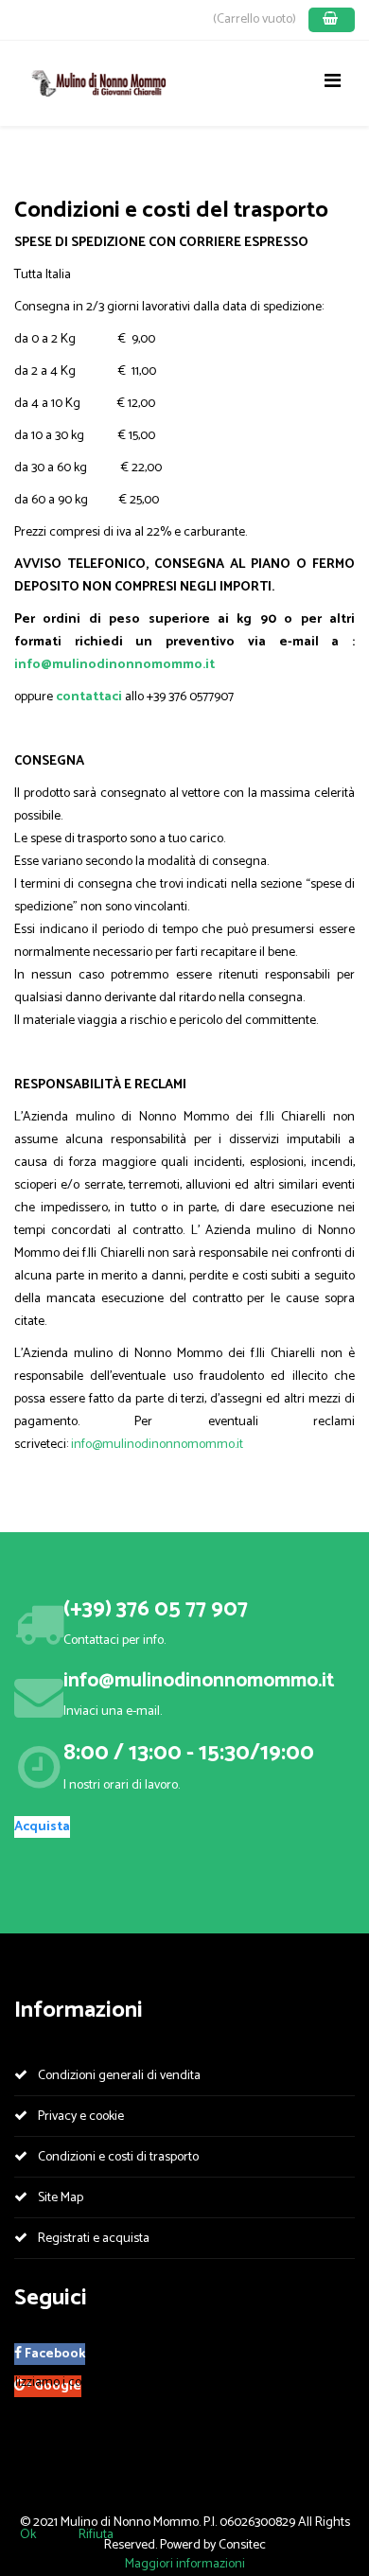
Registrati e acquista (92, 2239)
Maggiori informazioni (185, 2564)
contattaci (90, 697)
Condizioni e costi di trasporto (117, 2157)
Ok (28, 2535)
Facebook (53, 2354)
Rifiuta (96, 2535)
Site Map (59, 2198)
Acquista (42, 1827)
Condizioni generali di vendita (118, 2076)
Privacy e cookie (79, 2117)
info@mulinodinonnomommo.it (114, 665)
